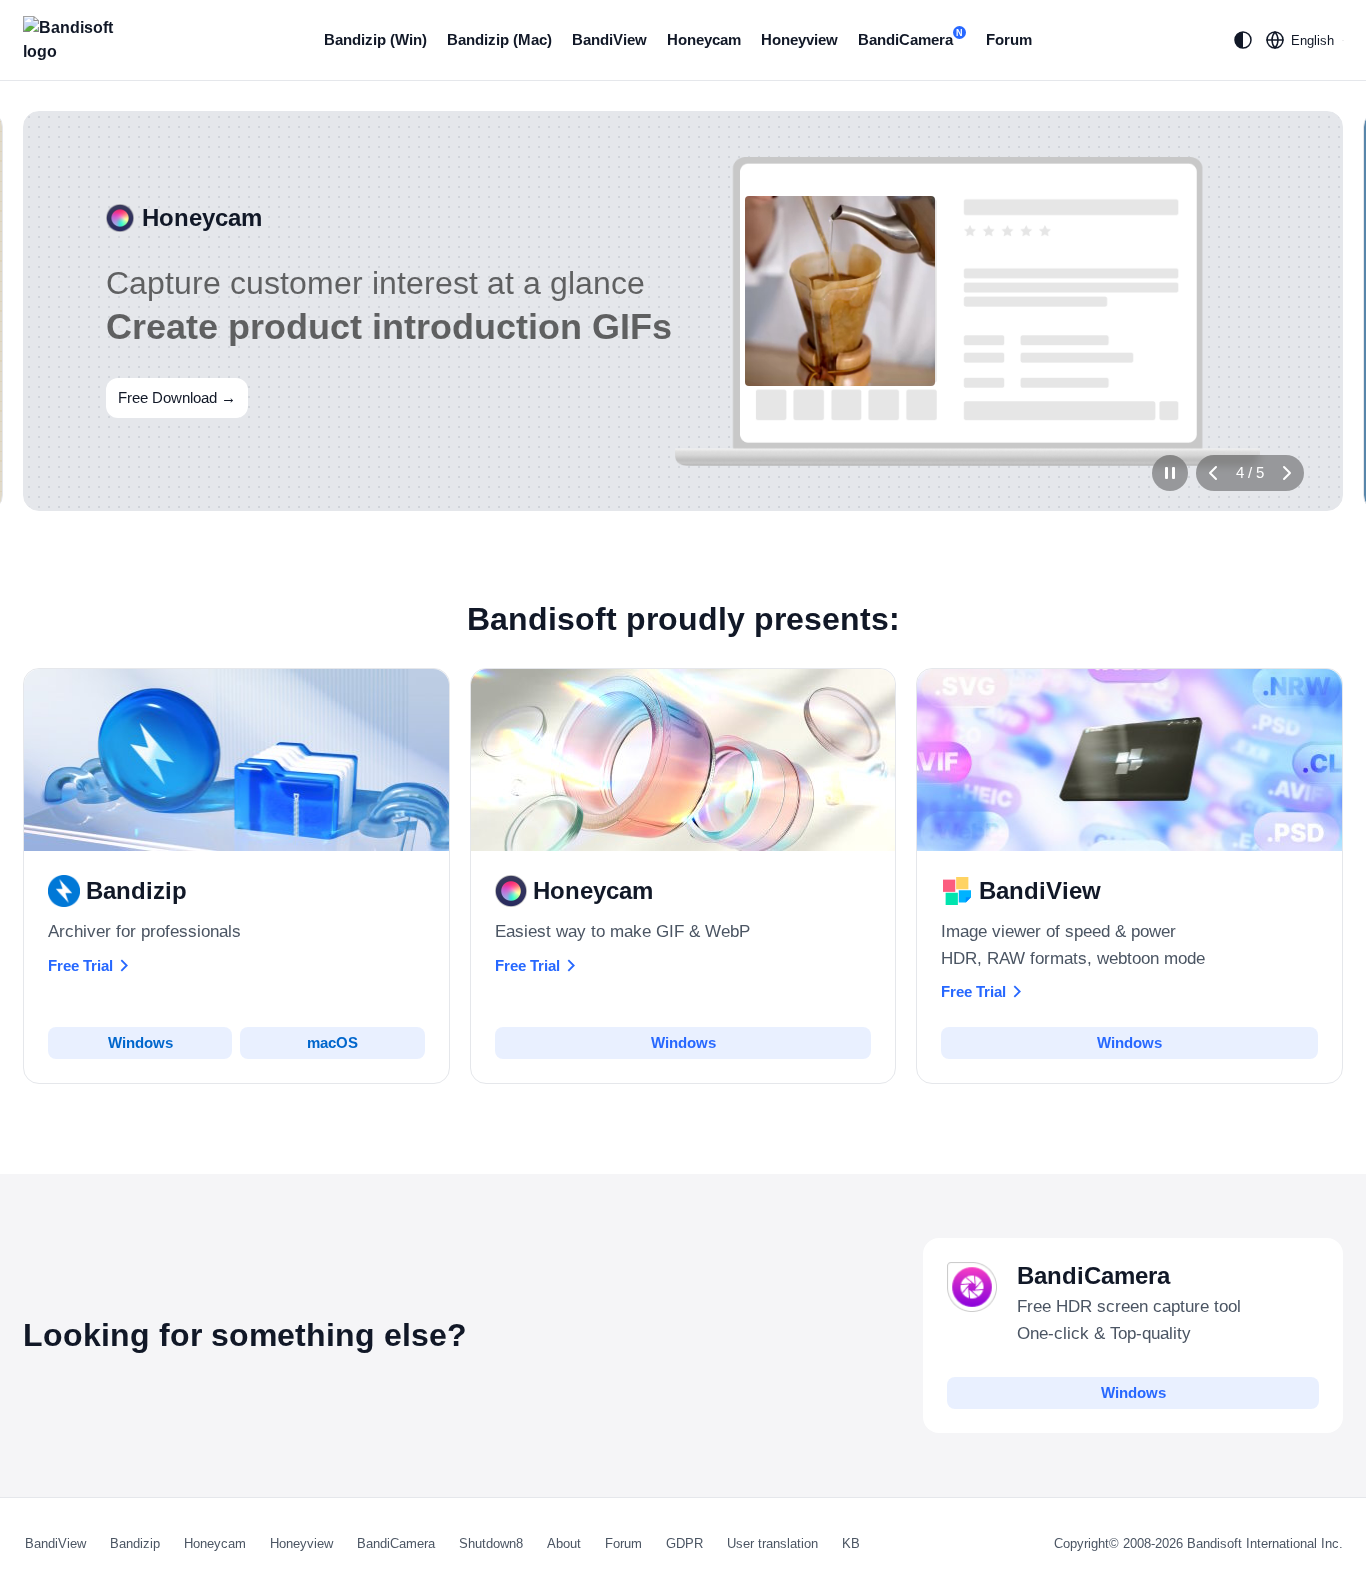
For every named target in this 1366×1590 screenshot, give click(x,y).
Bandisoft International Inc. (1265, 1543)
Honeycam (704, 39)
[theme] (1243, 40)
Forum (1009, 39)
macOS (332, 1042)
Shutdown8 (491, 1543)
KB (851, 1543)
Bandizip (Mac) (499, 39)
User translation (772, 1543)
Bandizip (135, 1543)
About (564, 1543)
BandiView (609, 39)
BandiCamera (910, 38)
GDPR (684, 1543)
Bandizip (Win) (375, 39)
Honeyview (799, 39)
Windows (140, 1042)
